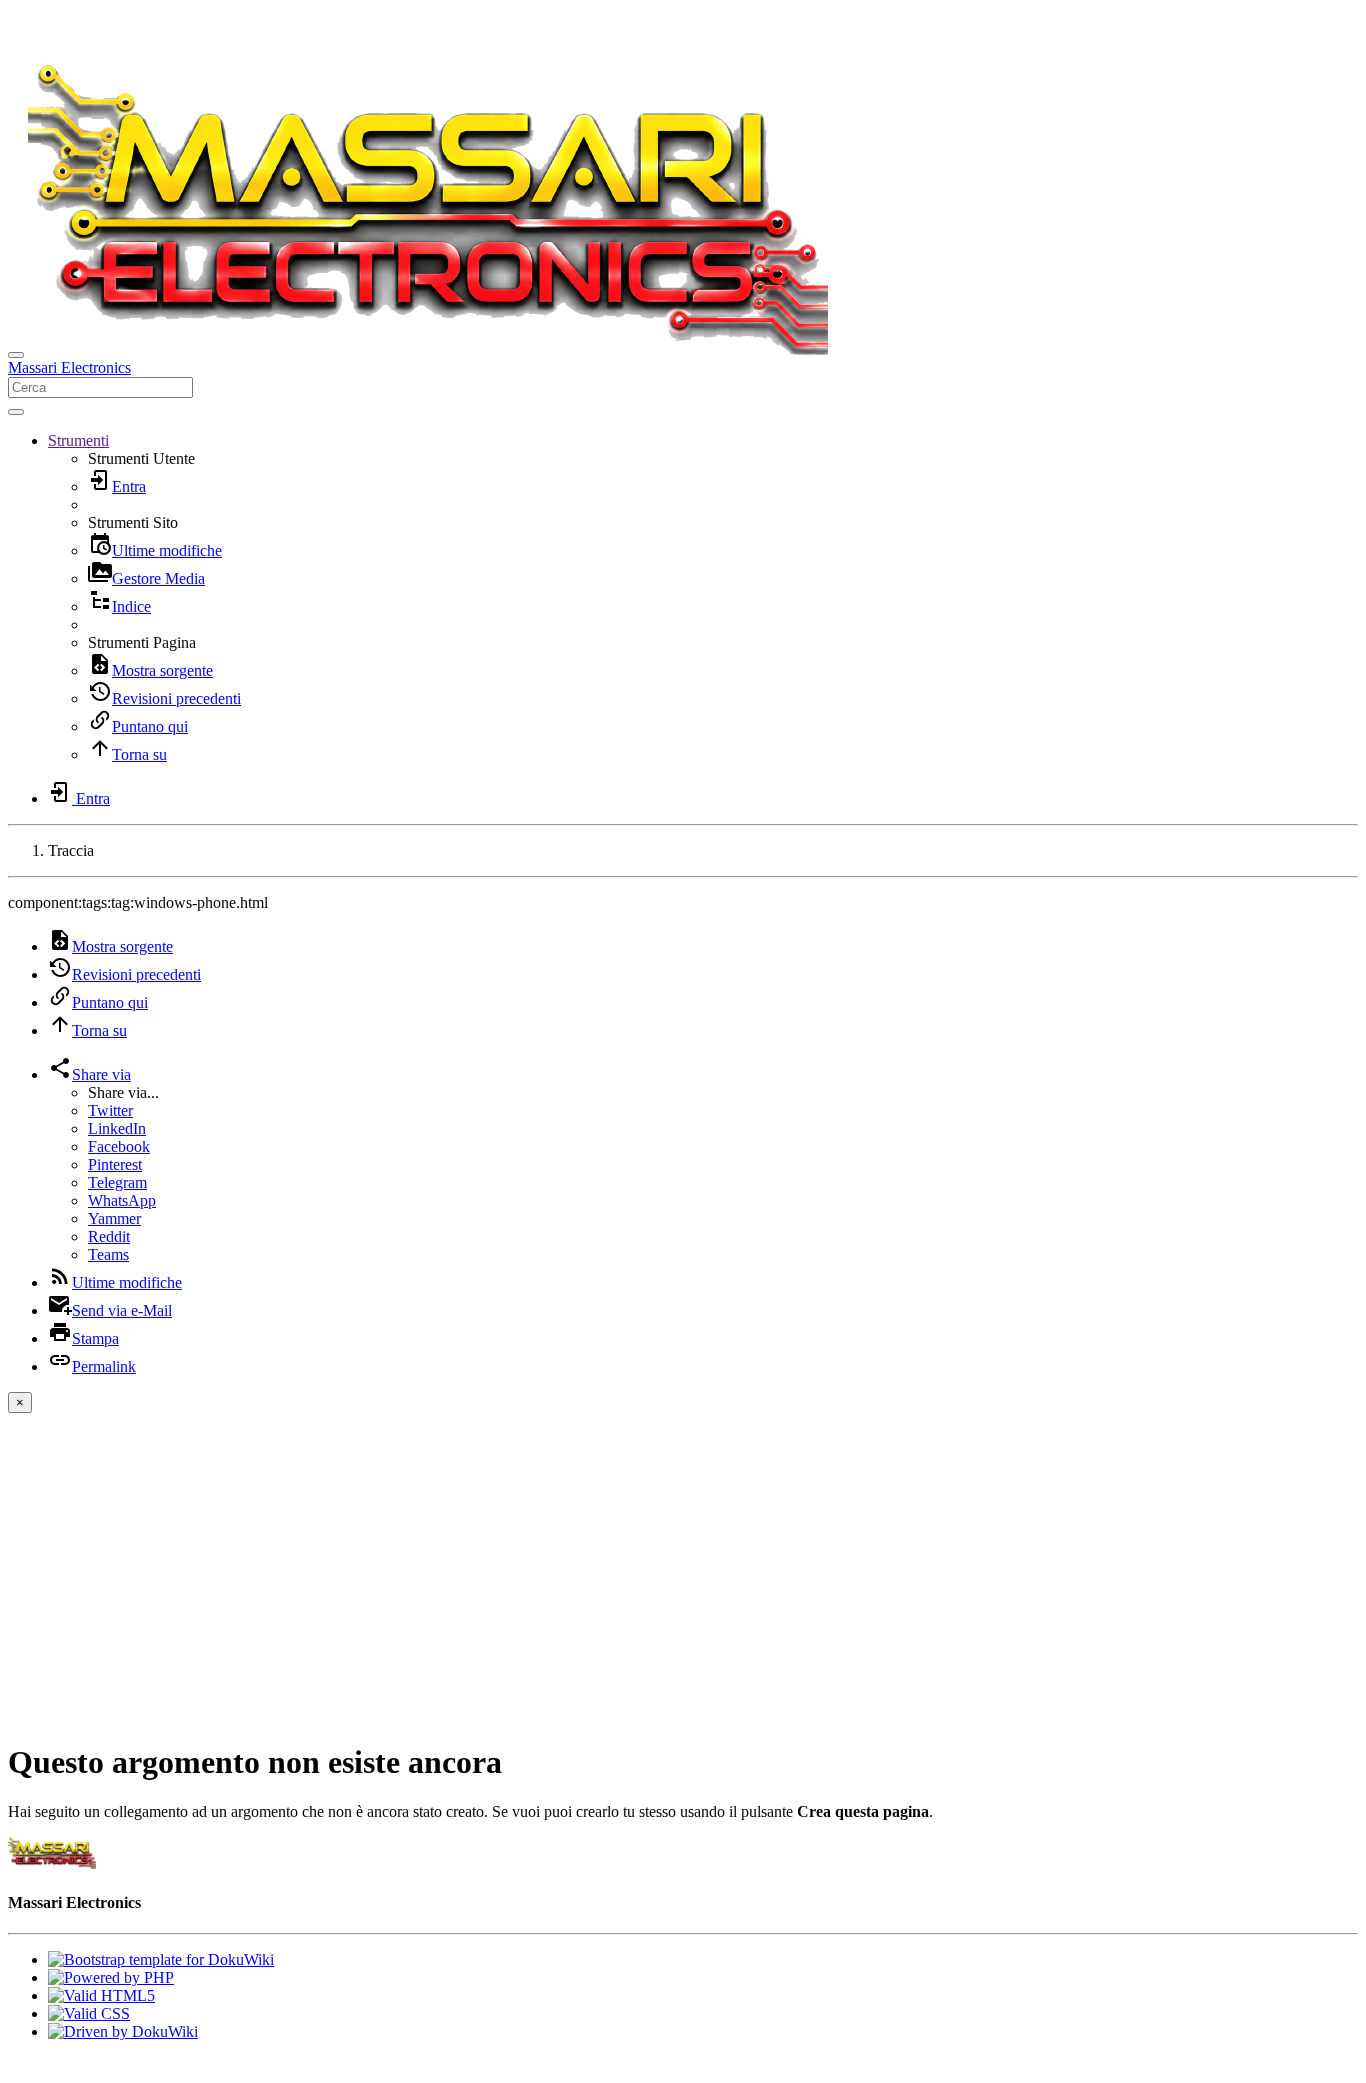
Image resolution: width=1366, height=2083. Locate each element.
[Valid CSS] (89, 2013)
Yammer (114, 1218)
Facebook (119, 1146)
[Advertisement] (683, 1583)
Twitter (110, 1110)
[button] (78, 440)
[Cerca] (16, 412)
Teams (108, 1254)
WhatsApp (122, 1200)
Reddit (109, 1236)
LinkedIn (117, 1128)
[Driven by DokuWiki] (123, 2031)
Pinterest (115, 1164)
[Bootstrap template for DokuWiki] (161, 1959)
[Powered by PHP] (111, 1977)
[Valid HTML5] (101, 1995)
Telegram (117, 1182)
